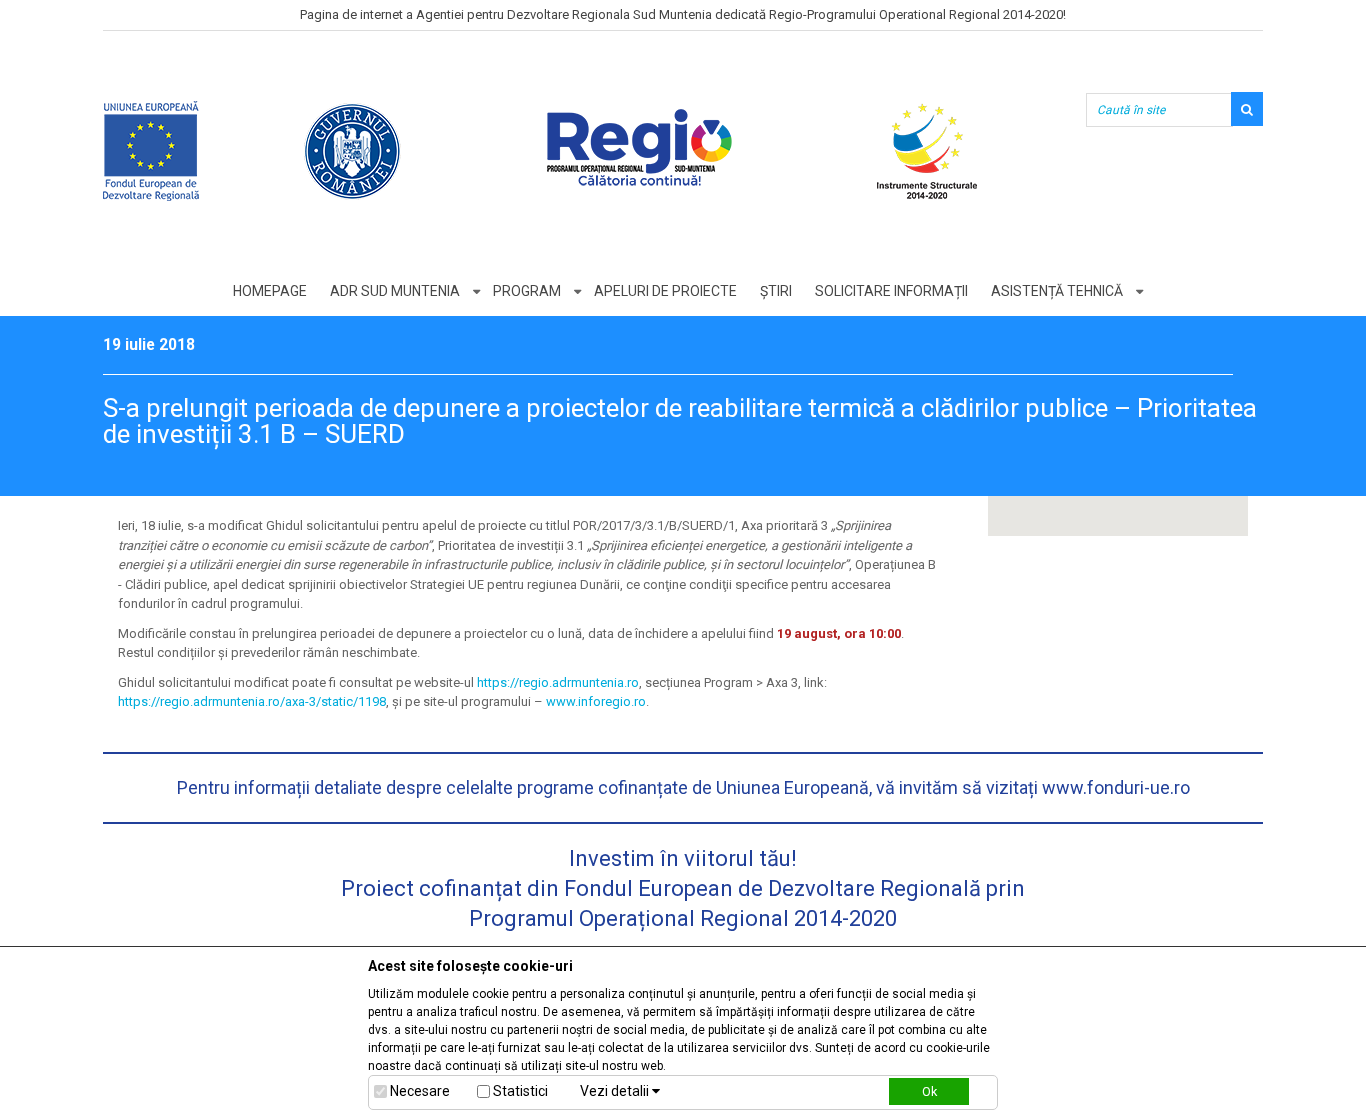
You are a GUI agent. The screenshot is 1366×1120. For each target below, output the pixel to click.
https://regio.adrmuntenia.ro (558, 682)
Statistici (520, 1091)
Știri (776, 291)
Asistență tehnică (1057, 291)
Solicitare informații (891, 291)
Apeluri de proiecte (665, 291)
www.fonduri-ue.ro (1116, 787)
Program (527, 291)
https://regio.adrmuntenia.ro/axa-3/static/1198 (252, 701)
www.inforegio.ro (596, 701)
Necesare (420, 1091)
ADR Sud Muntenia (395, 291)
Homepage (270, 291)
